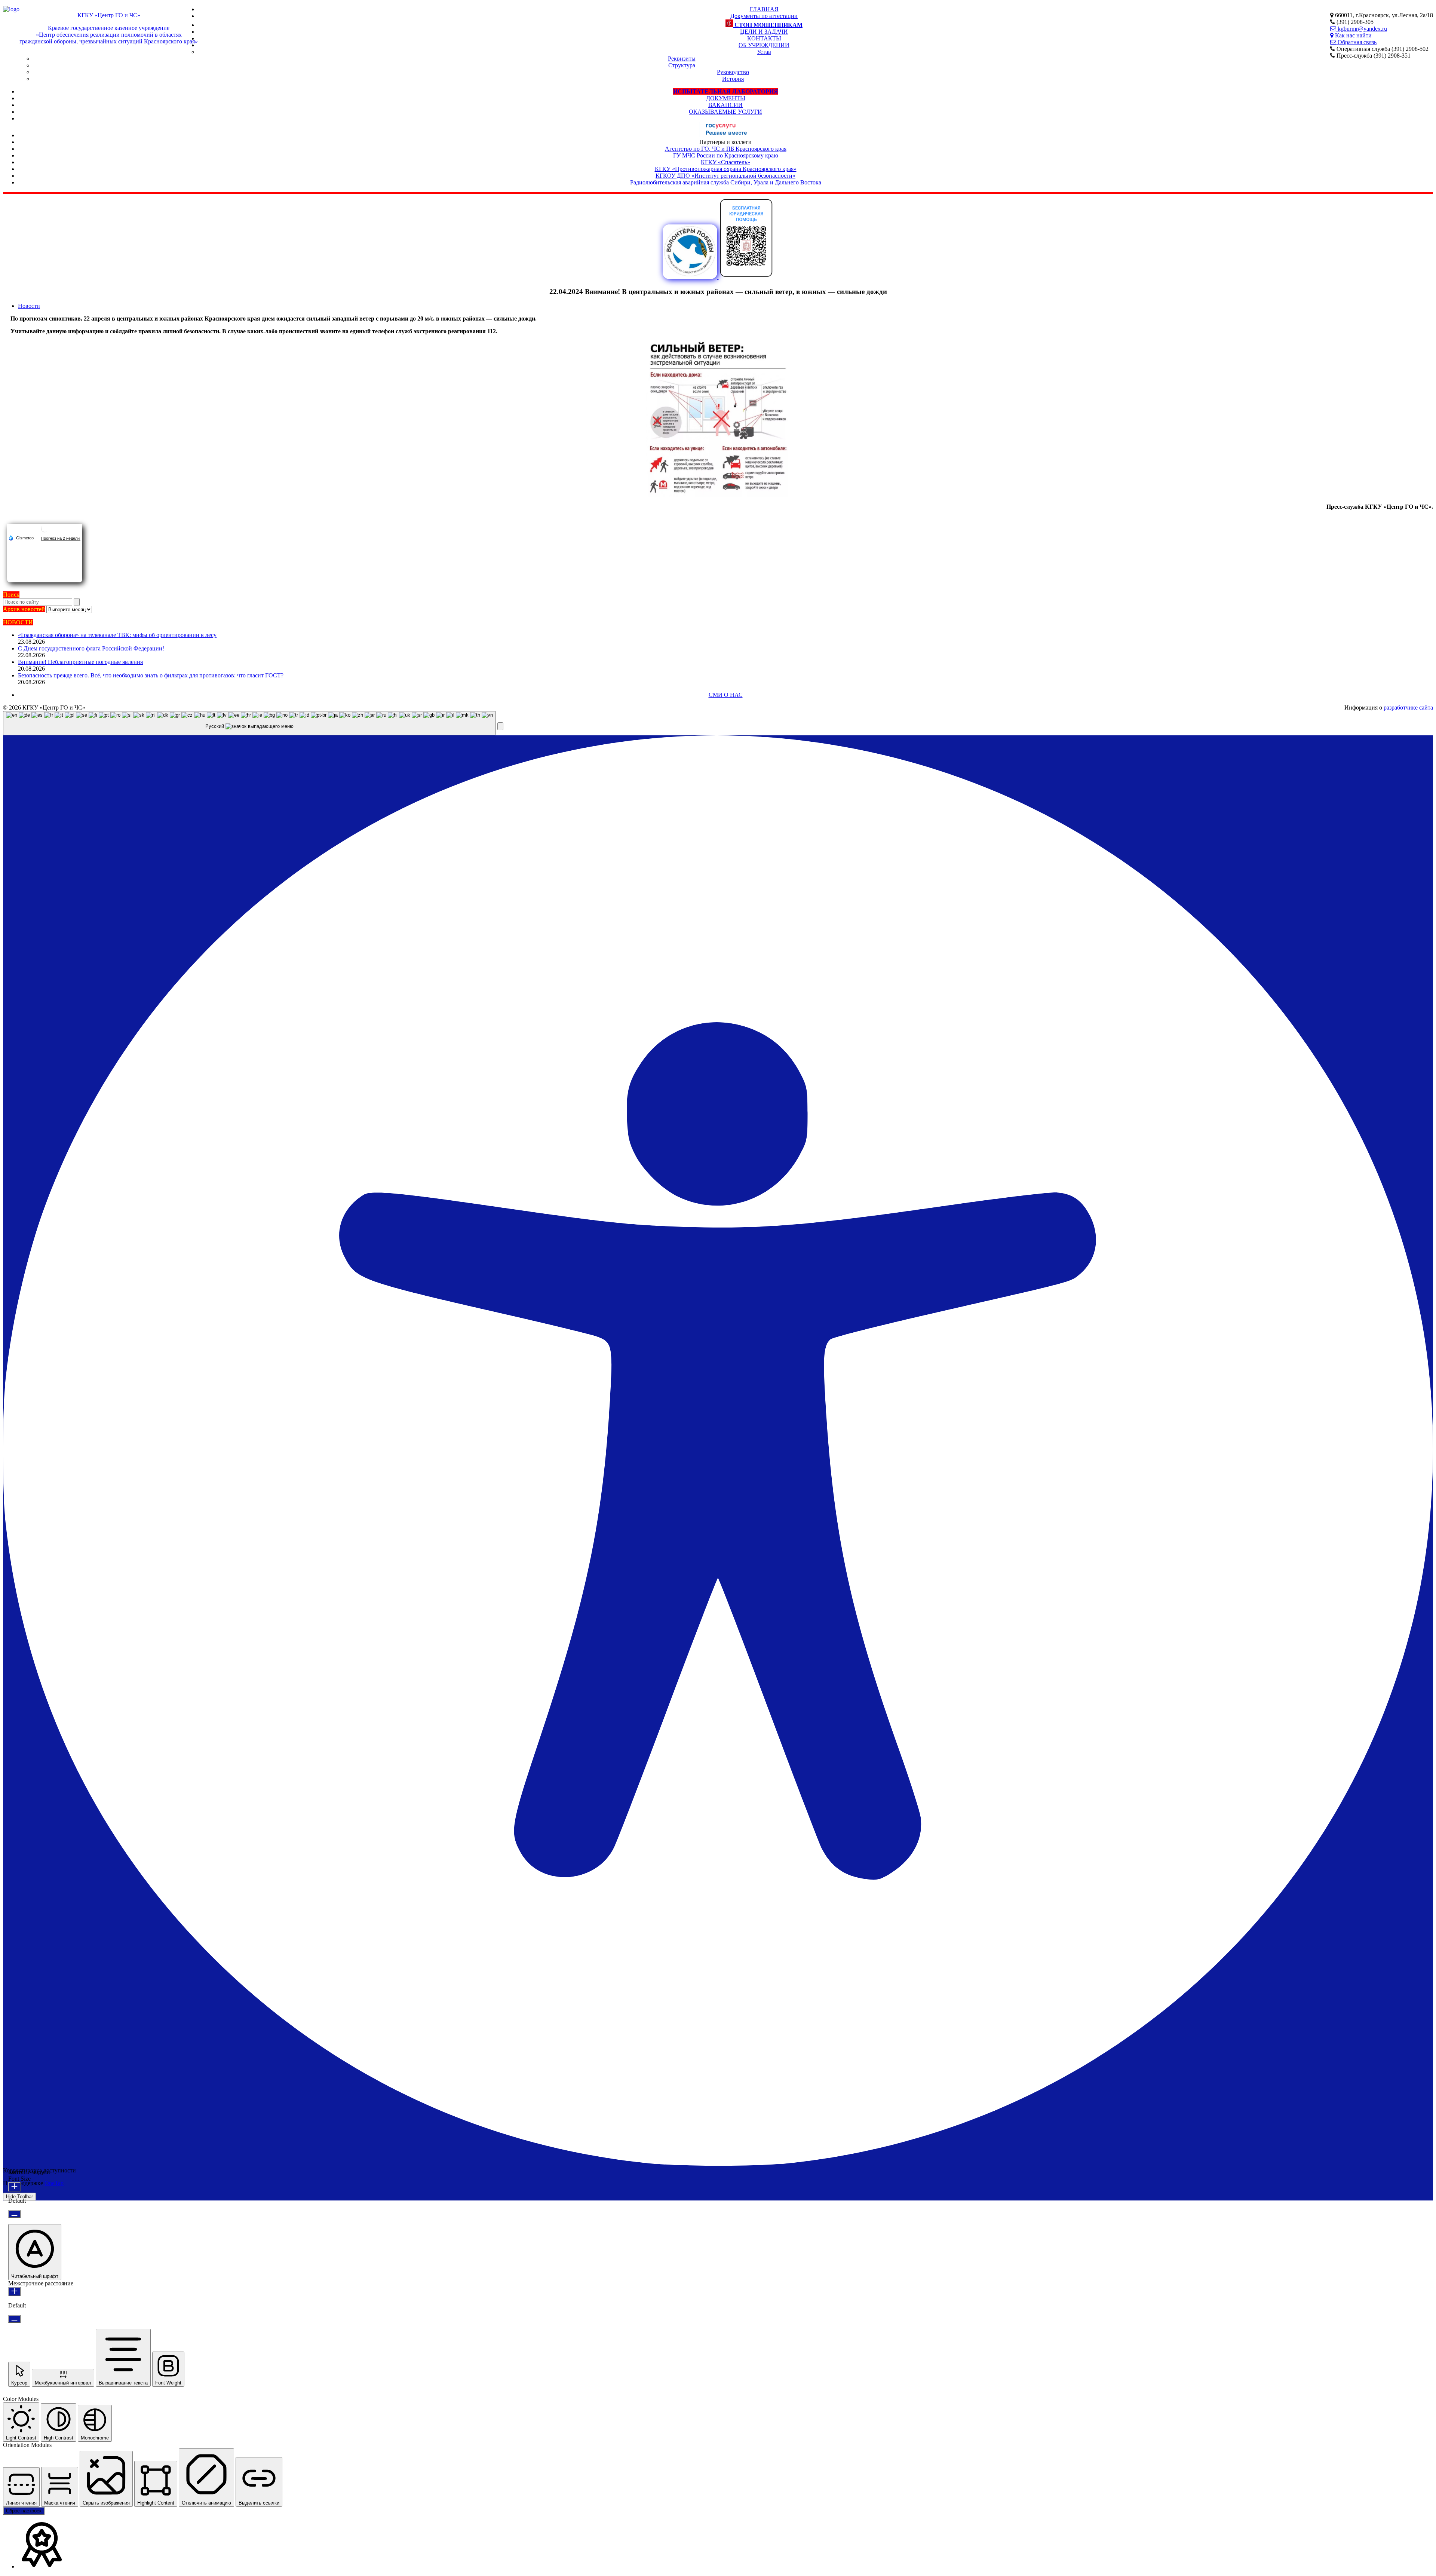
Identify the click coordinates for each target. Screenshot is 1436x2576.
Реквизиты (682, 59)
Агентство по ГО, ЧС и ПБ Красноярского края (726, 149)
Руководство (733, 72)
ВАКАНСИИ (725, 105)
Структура (682, 65)
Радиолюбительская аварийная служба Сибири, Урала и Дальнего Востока (726, 182)
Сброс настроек (24, 2511)
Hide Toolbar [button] (19, 2197)
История (733, 79)
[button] (500, 726)
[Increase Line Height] (14, 2292)
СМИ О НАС (726, 695)
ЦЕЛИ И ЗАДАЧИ (764, 32)
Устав (764, 52)
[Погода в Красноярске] (45, 531)
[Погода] (21, 537)
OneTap (54, 2183)
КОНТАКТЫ (764, 38)
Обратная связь (1356, 42)
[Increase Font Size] (14, 2187)
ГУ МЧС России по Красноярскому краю (726, 155)
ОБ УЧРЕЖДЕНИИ (764, 45)
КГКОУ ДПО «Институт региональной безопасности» (725, 176)
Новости (29, 306)
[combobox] (249, 723)
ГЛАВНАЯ (764, 9)
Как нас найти (1353, 35)
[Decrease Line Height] (14, 2319)
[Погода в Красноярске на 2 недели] (61, 538)
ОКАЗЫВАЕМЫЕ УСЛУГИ (725, 112)
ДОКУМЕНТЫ (726, 98)
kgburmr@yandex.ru (1362, 29)
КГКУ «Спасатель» (725, 162)
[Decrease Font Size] (14, 2214)
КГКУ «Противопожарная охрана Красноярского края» (726, 169)
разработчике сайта (1408, 707)
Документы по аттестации (764, 16)
